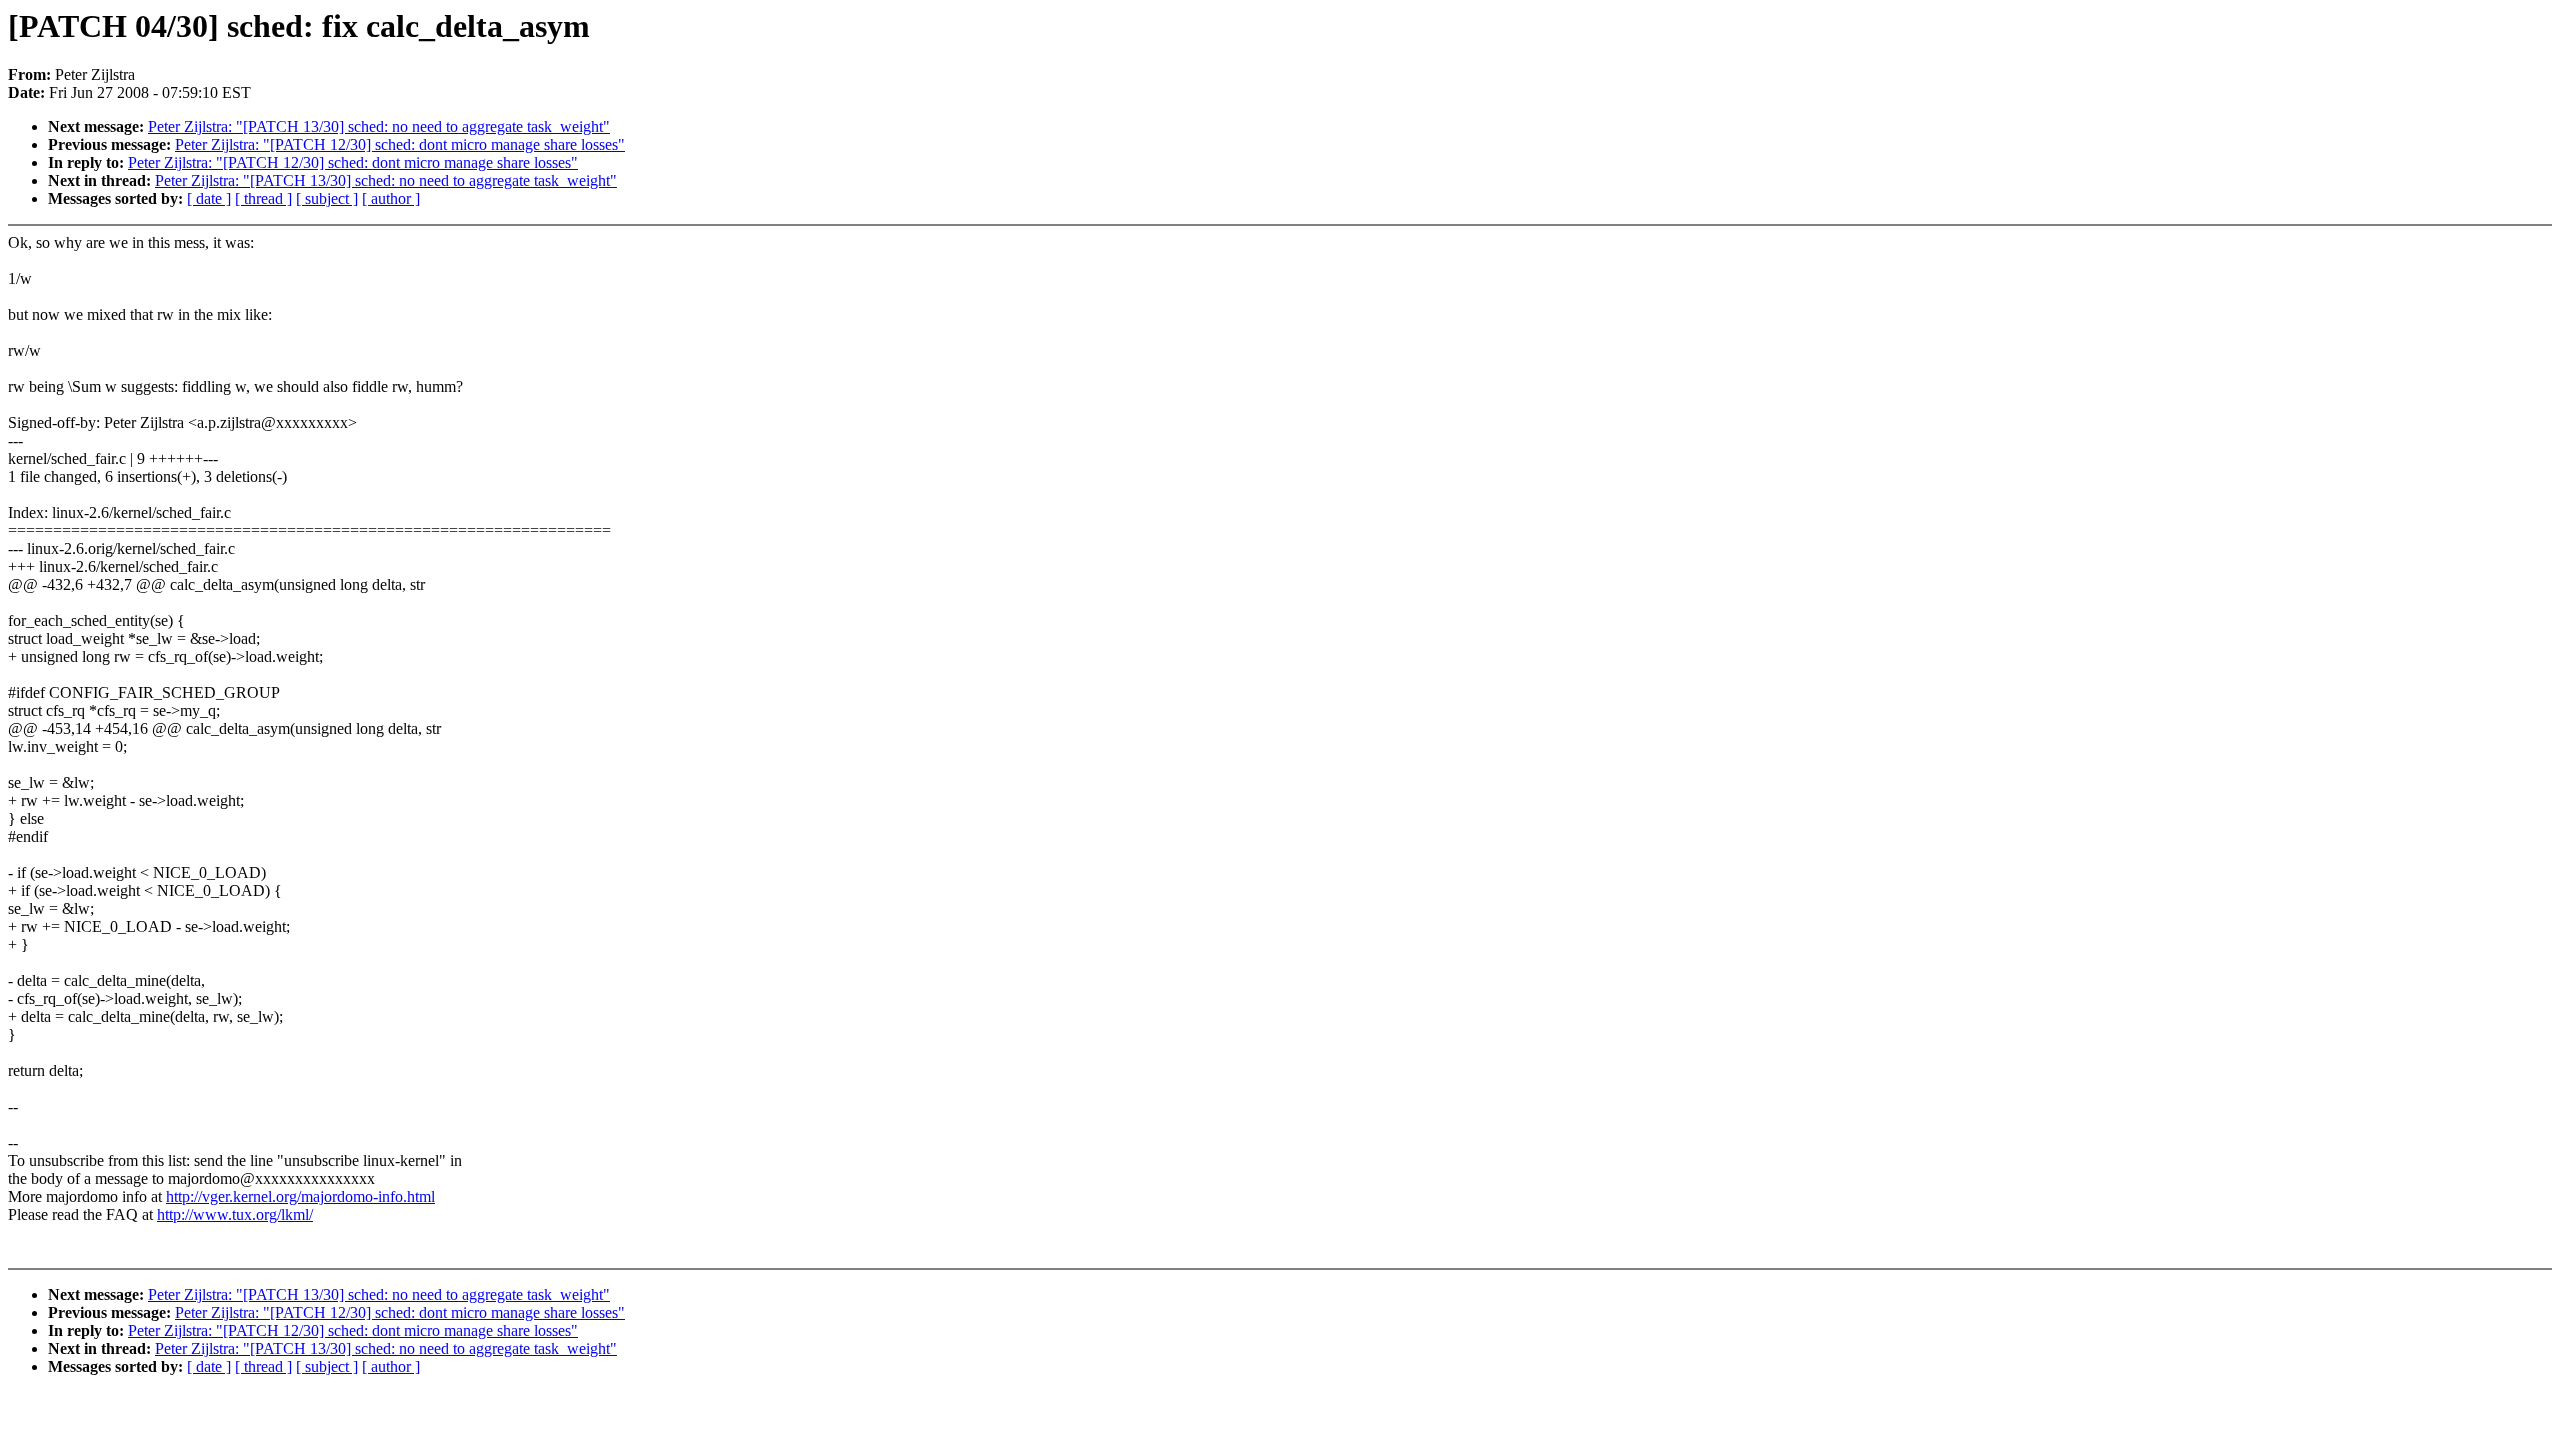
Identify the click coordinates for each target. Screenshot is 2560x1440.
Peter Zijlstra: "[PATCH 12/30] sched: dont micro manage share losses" (400, 144)
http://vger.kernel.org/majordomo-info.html (300, 1196)
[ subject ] (327, 198)
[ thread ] (263, 198)
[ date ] (209, 198)
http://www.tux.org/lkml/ (235, 1214)
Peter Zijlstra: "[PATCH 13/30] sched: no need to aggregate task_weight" (379, 126)
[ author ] (391, 198)
